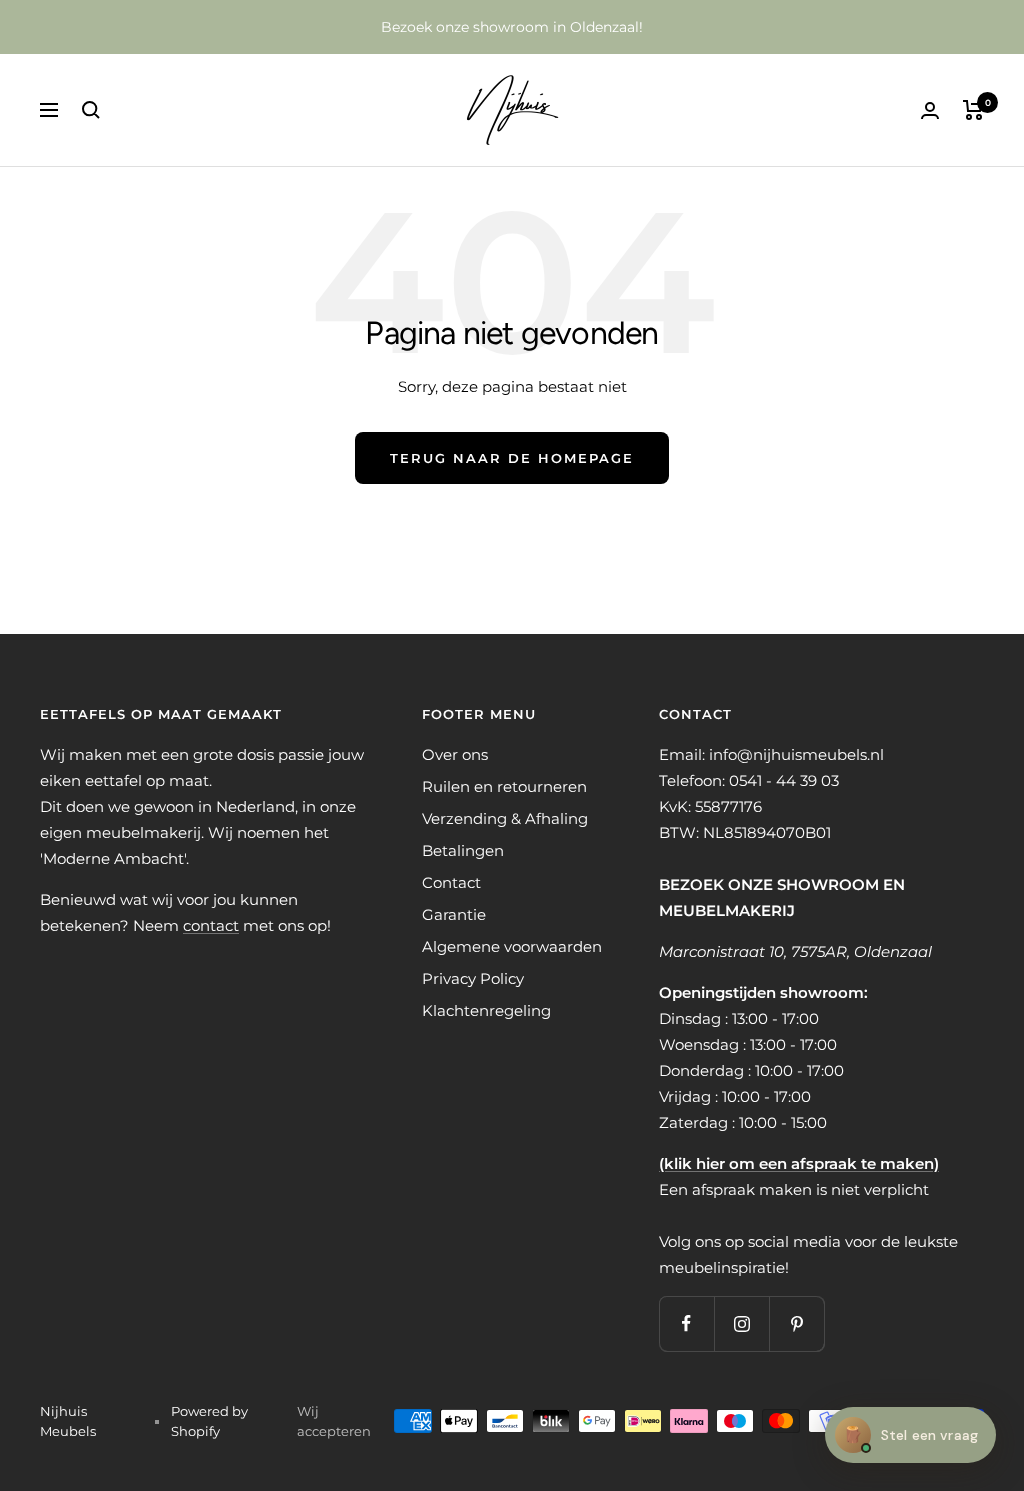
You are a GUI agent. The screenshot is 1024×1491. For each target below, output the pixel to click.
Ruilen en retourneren (504, 786)
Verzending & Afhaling (505, 818)
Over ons (455, 754)
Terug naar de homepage (512, 458)
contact (211, 925)
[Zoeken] (91, 110)
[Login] (930, 110)
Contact (451, 882)
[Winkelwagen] (973, 110)
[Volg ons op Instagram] (741, 1323)
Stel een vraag (910, 1434)
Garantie (454, 914)
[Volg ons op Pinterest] (796, 1323)
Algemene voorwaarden (512, 946)
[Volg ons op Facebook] (686, 1323)
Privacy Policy (473, 978)
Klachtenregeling (486, 1010)
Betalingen (463, 850)
